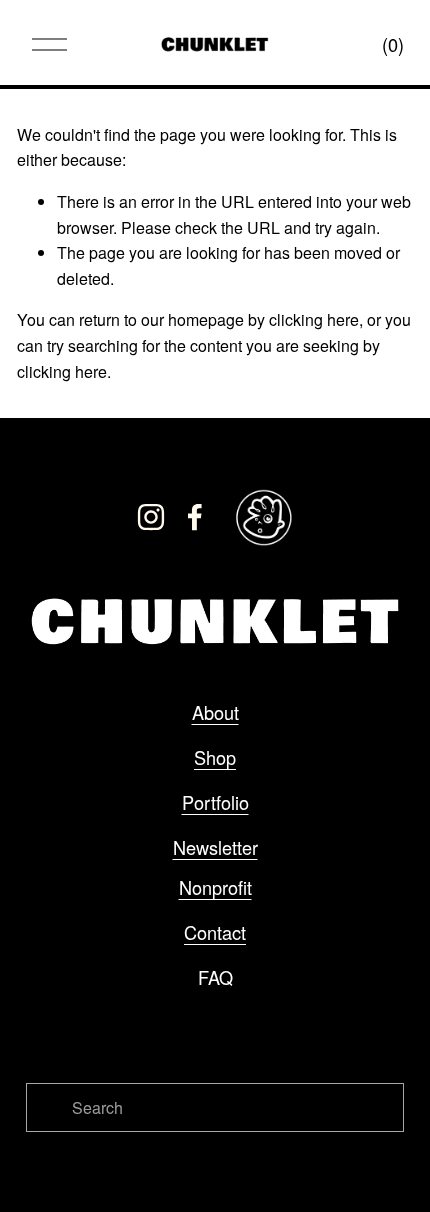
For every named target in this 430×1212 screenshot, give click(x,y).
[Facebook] (195, 517)
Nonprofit (215, 887)
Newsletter (215, 847)
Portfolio (215, 802)
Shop (215, 757)
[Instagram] (151, 517)
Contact (215, 932)
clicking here (314, 319)
